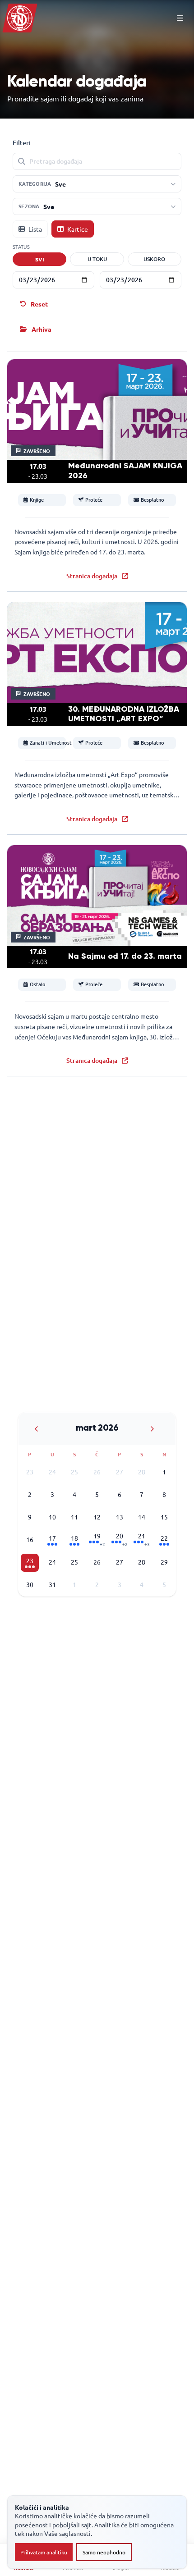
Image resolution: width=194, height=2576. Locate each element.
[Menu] (180, 18)
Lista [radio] (35, 229)
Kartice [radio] (78, 229)
